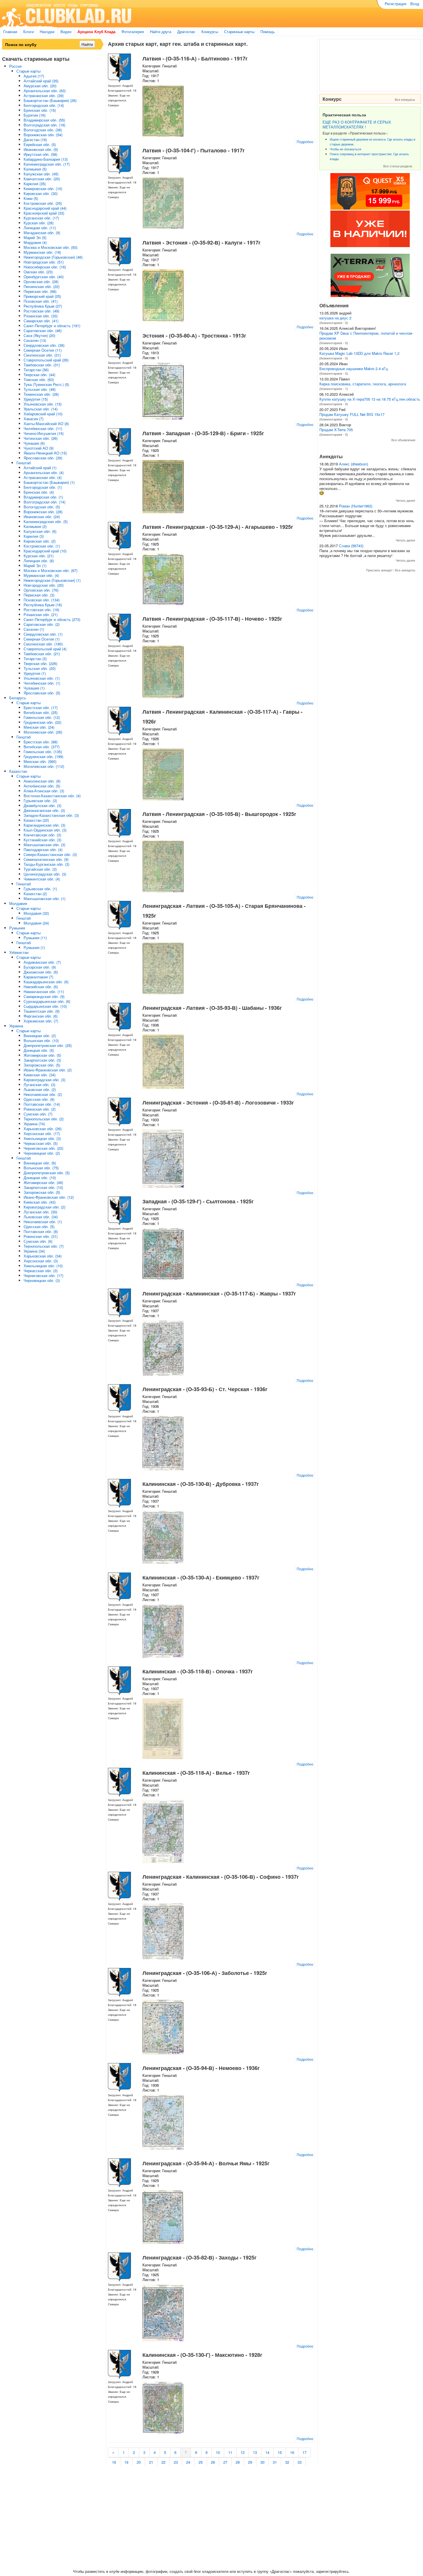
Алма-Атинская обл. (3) (44, 791)
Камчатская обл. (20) (42, 179)
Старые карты (28, 71)
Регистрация (396, 4)
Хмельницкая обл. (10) (43, 1266)
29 (250, 2462)
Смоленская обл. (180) (43, 644)
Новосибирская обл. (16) (45, 267)
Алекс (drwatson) (354, 464)
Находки (47, 32)
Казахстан (18, 771)
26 (213, 2462)
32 (287, 2462)
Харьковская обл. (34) (43, 1256)
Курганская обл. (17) (41, 218)
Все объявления (403, 440)
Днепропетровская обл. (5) (47, 1173)
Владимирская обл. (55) (44, 120)
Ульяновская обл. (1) (42, 678)
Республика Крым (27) (43, 306)
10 (218, 2452)
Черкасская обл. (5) (41, 1143)
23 (176, 2462)
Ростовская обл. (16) (41, 610)
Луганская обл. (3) (39, 1085)
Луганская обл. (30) (40, 1212)
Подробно (305, 142)
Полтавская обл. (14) (42, 1104)
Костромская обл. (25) (43, 203)
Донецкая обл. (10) (40, 1178)
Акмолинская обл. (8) (42, 781)
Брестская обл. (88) (41, 742)
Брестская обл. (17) (41, 708)
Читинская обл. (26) (41, 438)
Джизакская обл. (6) (41, 972)
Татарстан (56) (36, 370)
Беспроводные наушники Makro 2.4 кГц (354, 369)
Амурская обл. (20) (40, 86)
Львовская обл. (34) (41, 1217)
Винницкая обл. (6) (40, 1163)
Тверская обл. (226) (40, 663)
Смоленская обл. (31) (42, 355)
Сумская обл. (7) (38, 1114)
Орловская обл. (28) (41, 282)
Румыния (17, 928)
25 (201, 2462)
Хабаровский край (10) (43, 414)
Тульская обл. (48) (40, 389)
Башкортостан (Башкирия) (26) (50, 100)
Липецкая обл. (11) (40, 228)
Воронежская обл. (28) (43, 512)
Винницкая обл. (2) (40, 1036)
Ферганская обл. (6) (41, 1016)
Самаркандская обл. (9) (44, 996)
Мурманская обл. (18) (42, 252)
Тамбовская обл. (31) (42, 365)
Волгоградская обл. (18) (44, 125)
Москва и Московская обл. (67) (51, 570)
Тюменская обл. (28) (41, 394)
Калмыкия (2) (35, 526)
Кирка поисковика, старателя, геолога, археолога (363, 384)
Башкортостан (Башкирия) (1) (49, 482)
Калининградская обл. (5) (46, 521)
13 (255, 2452)
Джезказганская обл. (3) (44, 810)
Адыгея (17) (34, 76)
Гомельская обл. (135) (43, 752)
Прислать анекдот (379, 570)
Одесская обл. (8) (39, 1099)
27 (225, 2462)
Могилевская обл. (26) (43, 732)
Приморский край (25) (42, 296)
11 (230, 2452)
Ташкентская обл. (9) (42, 1011)
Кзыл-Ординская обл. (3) (45, 830)
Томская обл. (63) (39, 379)
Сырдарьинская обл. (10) (45, 1006)
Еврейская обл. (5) (40, 144)
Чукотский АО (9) (39, 448)
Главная (10, 32)
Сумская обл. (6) (38, 1241)
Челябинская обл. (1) (42, 683)
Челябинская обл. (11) (43, 428)
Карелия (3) (34, 536)
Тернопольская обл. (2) (44, 1119)
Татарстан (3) (35, 659)
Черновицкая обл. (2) (42, 1153)
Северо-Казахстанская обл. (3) (50, 854)
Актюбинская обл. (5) (42, 786)
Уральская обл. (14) (41, 409)
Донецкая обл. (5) (39, 1050)
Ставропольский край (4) (45, 649)
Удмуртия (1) (35, 673)
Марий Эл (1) (35, 566)
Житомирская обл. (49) (43, 1182)
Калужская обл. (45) (41, 174)
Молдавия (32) (36, 913)
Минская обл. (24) (39, 727)
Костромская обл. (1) (42, 546)
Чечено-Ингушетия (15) (44, 433)
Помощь (268, 32)
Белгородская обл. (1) (43, 487)
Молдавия (18, 903)
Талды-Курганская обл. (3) (46, 864)
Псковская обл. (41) (41, 301)
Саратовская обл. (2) (42, 624)
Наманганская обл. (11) (44, 991)
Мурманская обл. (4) (41, 575)
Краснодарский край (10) (45, 551)
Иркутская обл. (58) (40, 154)
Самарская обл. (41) (41, 321)
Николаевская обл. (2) (43, 1094)
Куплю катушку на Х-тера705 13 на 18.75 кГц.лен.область (370, 399)
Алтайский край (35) (41, 81)
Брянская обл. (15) (40, 110)
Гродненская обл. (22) (42, 722)
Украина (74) (34, 1124)
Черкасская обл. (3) (41, 1271)
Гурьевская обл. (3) (40, 801)
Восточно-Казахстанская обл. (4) (52, 796)
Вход (415, 4)
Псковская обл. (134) (42, 600)
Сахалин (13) (35, 340)
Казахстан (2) (35, 894)
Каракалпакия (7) (38, 977)
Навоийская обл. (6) (41, 987)
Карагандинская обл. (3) (44, 825)
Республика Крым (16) (43, 605)
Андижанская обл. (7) (42, 962)
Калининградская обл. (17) (47, 164)
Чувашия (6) (34, 443)
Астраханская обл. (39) (44, 95)
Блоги (28, 32)
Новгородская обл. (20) (44, 585)
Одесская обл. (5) (39, 1227)
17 (304, 2452)
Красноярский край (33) (44, 213)
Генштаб (24, 463)
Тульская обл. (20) (40, 668)
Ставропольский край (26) (46, 360)
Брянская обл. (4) (39, 492)
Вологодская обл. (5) (42, 507)
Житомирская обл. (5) (42, 1055)
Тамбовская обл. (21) (42, 654)
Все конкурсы (405, 99)
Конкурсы (210, 32)
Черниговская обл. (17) (43, 1275)
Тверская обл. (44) (39, 375)
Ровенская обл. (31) (41, 1236)
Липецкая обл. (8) (39, 561)
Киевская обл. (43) (40, 1202)
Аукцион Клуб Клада (96, 32)
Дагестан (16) (35, 140)
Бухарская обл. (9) (40, 967)
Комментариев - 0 (334, 323)
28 (238, 2462)
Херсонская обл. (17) (42, 1133)
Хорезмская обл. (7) (41, 1021)
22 (163, 2462)
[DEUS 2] (370, 295)
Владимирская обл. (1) (43, 497)
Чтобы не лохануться (345, 149)
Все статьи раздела (398, 166)
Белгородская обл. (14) (44, 105)
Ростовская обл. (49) (41, 311)
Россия (15, 66)
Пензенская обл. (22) (42, 286)
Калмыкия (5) (35, 169)
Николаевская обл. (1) (43, 1222)
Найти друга (161, 32)
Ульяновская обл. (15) (43, 404)
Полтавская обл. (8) (41, 1231)
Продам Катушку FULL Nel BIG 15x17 (352, 414)
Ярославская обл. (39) (43, 458)
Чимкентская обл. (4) (42, 879)
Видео (66, 32)
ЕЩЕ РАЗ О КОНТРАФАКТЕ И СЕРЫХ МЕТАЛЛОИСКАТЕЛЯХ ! (357, 124)
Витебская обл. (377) (42, 747)
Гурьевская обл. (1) (40, 889)
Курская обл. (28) (39, 223)
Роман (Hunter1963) (356, 506)
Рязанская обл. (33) (41, 316)
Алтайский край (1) (40, 468)
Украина (16, 1026)
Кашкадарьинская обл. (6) (46, 982)
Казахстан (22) (36, 820)
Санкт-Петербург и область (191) (52, 326)
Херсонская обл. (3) (41, 1261)
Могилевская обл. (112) (44, 766)
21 (151, 2462)
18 (114, 2462)
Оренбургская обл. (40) (44, 277)
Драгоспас (186, 32)
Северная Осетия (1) (42, 639)
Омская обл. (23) (38, 272)
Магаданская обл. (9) (42, 233)
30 (262, 2462)
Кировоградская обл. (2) (44, 1207)
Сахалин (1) (34, 629)
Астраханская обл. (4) (43, 477)
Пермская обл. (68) (40, 291)
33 (300, 2462)
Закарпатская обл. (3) (42, 1060)
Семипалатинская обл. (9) (46, 859)
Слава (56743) (351, 546)
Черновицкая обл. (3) (42, 1280)
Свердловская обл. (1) (43, 634)
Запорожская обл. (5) (42, 1065)
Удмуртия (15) (36, 399)
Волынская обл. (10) (41, 1040)
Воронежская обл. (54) (43, 135)
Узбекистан (19, 952)
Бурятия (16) (35, 115)
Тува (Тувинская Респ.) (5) (46, 384)
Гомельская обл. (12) (42, 717)
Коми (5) (31, 198)
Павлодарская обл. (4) (43, 849)
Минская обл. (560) (40, 761)
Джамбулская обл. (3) (42, 805)
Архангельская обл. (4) (44, 472)
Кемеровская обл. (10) (43, 189)
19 (126, 2462)
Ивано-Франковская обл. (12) (49, 1197)
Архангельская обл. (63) (45, 91)
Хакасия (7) (34, 419)
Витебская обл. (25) (41, 712)
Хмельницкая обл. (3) (42, 1138)
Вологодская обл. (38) (43, 130)
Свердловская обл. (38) (44, 345)
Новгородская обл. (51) (44, 262)
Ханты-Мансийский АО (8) (46, 424)
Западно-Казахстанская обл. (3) (51, 815)
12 (243, 2452)
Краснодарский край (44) (45, 208)
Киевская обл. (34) (40, 1075)
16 (292, 2452)
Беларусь (18, 698)
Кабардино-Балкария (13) (46, 159)
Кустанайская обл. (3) (42, 840)
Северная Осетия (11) (43, 350)
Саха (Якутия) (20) (39, 335)
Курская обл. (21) (39, 556)
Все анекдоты (405, 570)
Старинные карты (239, 32)
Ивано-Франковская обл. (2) (48, 1070)
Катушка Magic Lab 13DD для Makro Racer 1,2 (359, 353)
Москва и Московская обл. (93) (51, 247)
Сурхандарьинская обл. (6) (47, 1001)
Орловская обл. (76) (41, 590)
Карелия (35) (35, 184)
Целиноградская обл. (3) (45, 874)
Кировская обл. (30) (41, 193)
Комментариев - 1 (334, 389)
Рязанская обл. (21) (41, 614)
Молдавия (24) (36, 923)
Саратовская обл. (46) (43, 330)
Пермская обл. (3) (39, 595)
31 (275, 2462)
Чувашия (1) (34, 688)
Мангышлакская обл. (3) (44, 845)
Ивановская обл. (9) (41, 149)
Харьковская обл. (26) (43, 1129)
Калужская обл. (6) (40, 531)
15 (280, 2452)
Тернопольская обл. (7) (44, 1246)
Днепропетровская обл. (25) (48, 1045)
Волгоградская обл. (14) (44, 502)
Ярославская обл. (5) (42, 693)
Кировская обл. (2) (40, 541)
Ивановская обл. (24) (42, 517)
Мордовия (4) (35, 242)
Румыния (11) (35, 938)
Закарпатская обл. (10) (43, 1187)
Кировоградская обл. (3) (44, 1080)
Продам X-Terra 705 (336, 430)
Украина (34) (34, 1251)
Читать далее (405, 500)
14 (267, 2452)
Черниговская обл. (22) (43, 1148)
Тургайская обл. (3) (40, 869)
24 (188, 2462)
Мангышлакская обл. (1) (44, 898)
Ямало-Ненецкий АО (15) (45, 453)
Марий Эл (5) (35, 237)
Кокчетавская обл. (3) (42, 835)
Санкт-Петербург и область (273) (52, 619)
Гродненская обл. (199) (43, 756)
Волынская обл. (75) (41, 1168)
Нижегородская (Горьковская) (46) (53, 257)
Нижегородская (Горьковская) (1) (52, 580)
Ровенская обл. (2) (40, 1109)
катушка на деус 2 (335, 318)
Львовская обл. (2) (40, 1089)
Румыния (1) (34, 947)
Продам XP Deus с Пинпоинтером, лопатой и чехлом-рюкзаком (366, 336)
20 (139, 2462)
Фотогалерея (133, 32)
